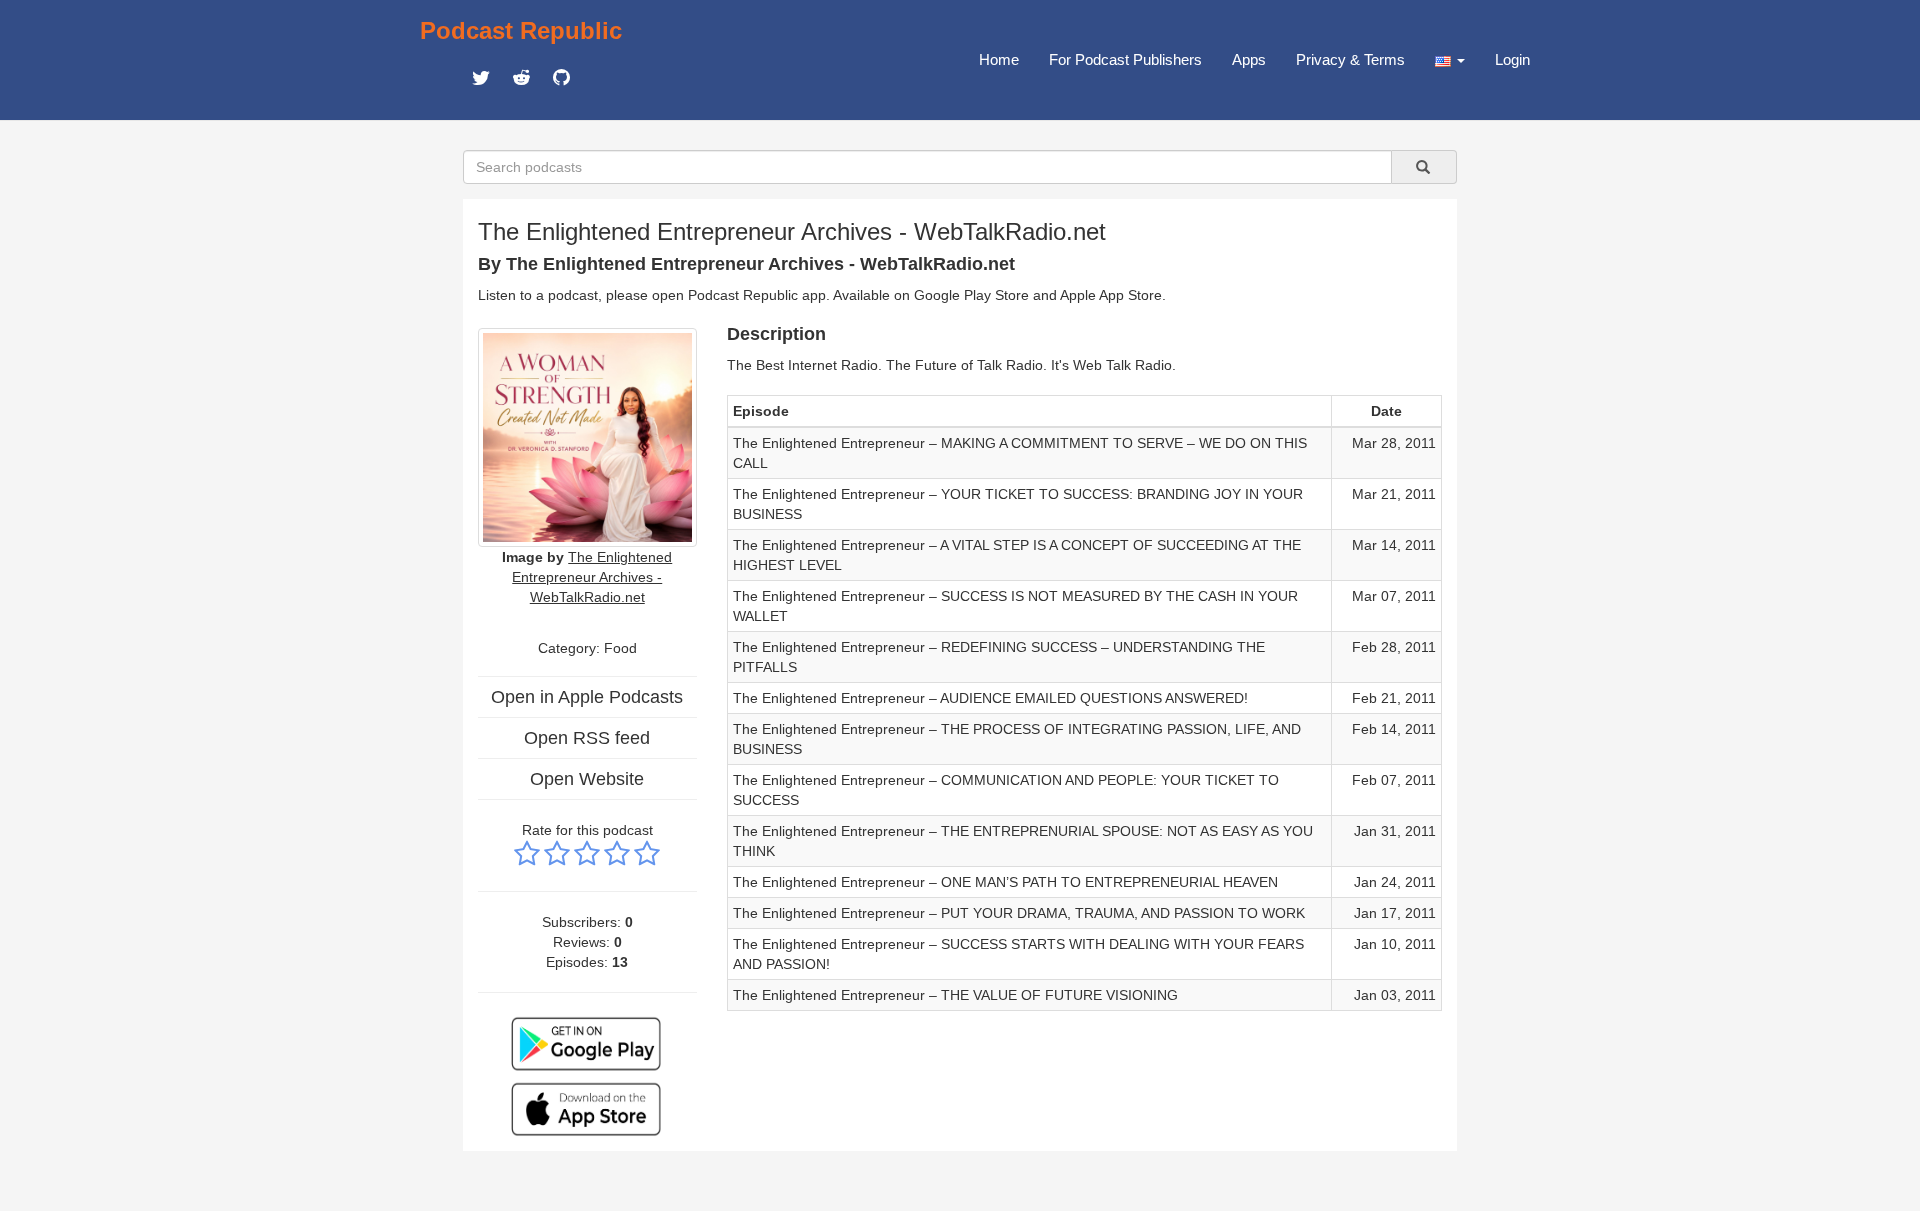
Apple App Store (1111, 295)
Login (1512, 59)
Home (999, 59)
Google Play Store (971, 295)
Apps (1249, 59)
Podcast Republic (521, 30)
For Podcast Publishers (1125, 59)
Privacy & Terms (1350, 59)
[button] (1450, 60)
